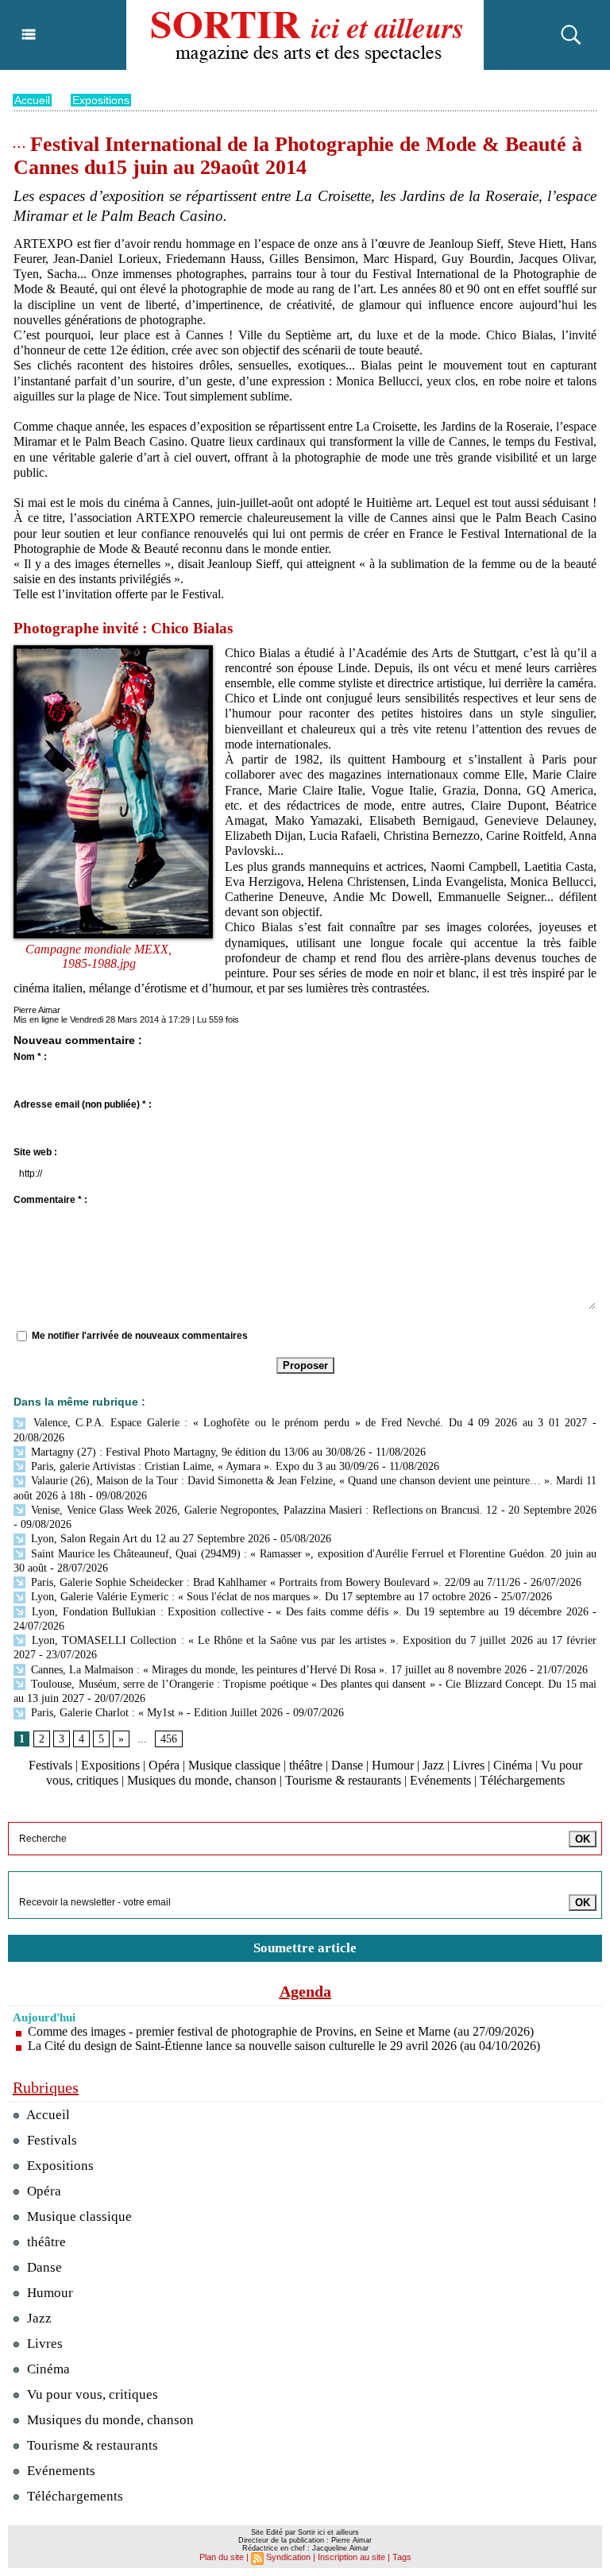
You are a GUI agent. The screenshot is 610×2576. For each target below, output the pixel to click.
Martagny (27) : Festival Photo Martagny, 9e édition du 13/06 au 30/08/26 (197, 1452)
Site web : (35, 1152)
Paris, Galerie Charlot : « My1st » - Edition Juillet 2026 (155, 1713)
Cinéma (513, 1765)
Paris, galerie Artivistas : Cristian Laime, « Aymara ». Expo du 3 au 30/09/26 (203, 1466)
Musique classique (234, 1765)
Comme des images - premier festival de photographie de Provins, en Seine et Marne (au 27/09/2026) (281, 2031)
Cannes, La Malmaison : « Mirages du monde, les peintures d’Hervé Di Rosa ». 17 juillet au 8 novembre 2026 (277, 1670)
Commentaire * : (50, 1200)
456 (169, 1739)
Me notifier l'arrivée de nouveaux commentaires (140, 1336)
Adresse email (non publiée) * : (83, 1104)
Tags (402, 2557)
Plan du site (222, 2557)
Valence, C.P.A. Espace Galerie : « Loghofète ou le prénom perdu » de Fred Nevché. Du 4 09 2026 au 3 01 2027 (307, 1423)
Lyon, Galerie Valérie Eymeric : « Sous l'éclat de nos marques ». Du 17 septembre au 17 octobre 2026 (259, 1597)
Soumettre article (305, 1948)
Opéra (164, 1765)
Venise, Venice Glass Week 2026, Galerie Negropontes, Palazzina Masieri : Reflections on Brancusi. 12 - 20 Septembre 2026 (312, 1510)
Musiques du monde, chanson (202, 1780)
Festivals (50, 1765)
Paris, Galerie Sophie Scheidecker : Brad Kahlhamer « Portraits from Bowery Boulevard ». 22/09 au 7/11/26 (274, 1582)
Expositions (101, 100)
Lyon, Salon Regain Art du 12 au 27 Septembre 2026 (149, 1539)
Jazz (433, 1765)
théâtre (306, 1765)
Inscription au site (351, 2557)
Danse (347, 1765)
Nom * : (30, 1057)
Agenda (305, 1991)
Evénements (440, 1780)
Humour (393, 1765)
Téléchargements (522, 1780)
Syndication (288, 2557)
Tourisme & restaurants (343, 1780)
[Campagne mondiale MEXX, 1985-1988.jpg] (113, 650)
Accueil (32, 100)
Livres (469, 1765)
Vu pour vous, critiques (91, 2394)
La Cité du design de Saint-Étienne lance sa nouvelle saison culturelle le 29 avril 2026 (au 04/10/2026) (284, 2046)
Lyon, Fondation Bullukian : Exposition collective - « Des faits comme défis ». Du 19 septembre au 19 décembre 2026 (308, 1612)
